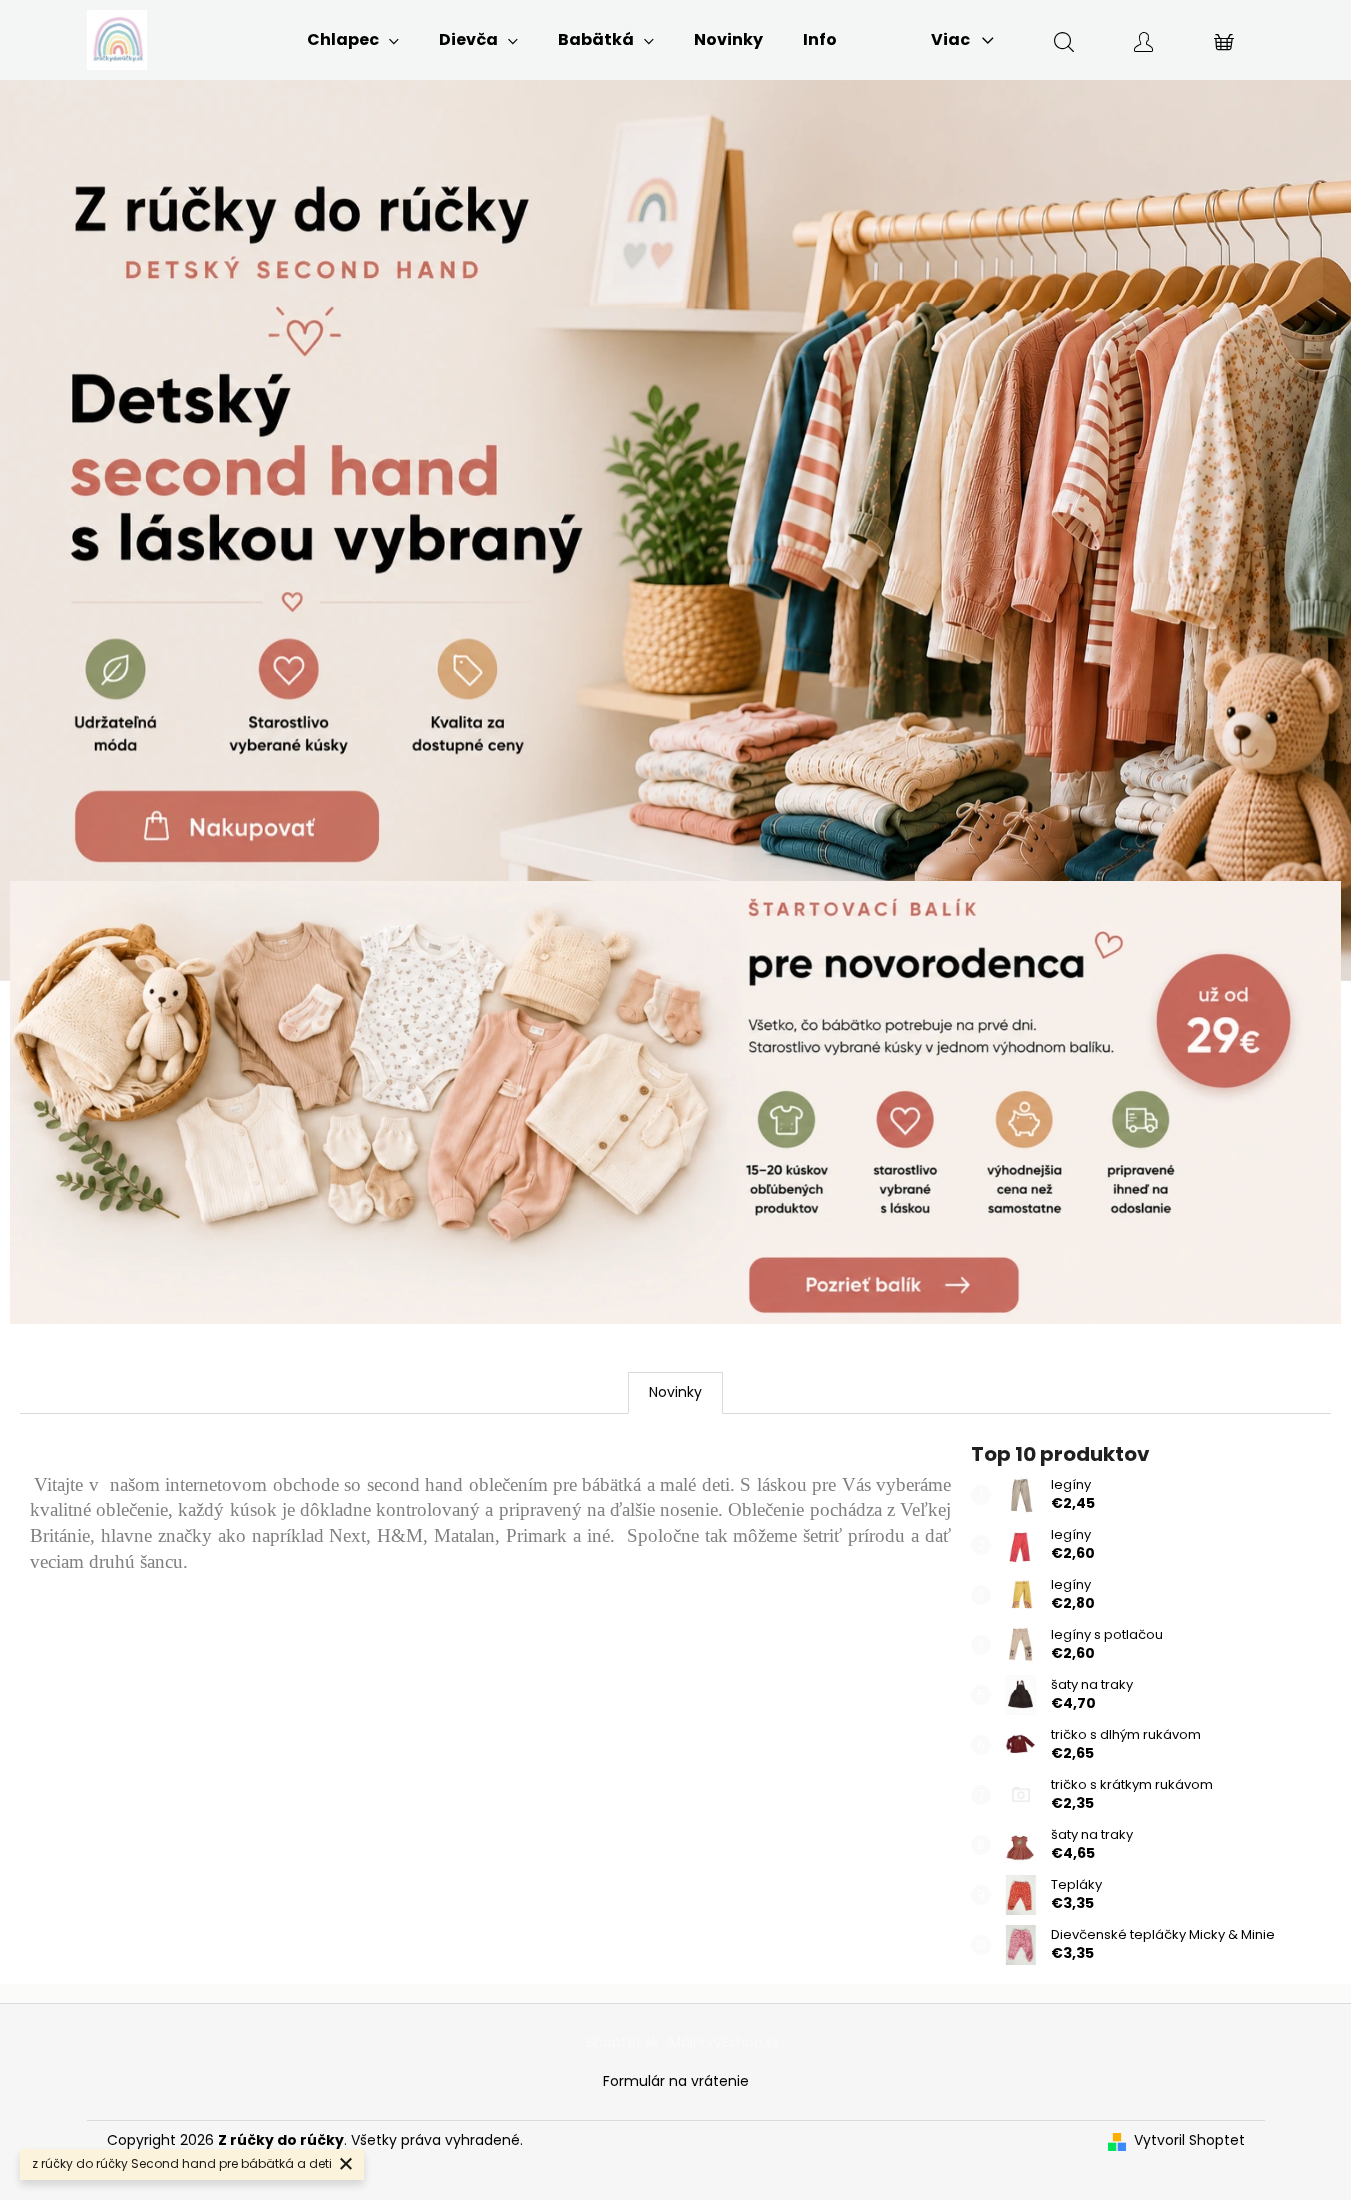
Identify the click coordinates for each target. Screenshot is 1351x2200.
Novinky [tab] (675, 1392)
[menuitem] (353, 40)
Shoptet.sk (622, 2042)
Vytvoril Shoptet (1189, 2140)
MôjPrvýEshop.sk (724, 2042)
